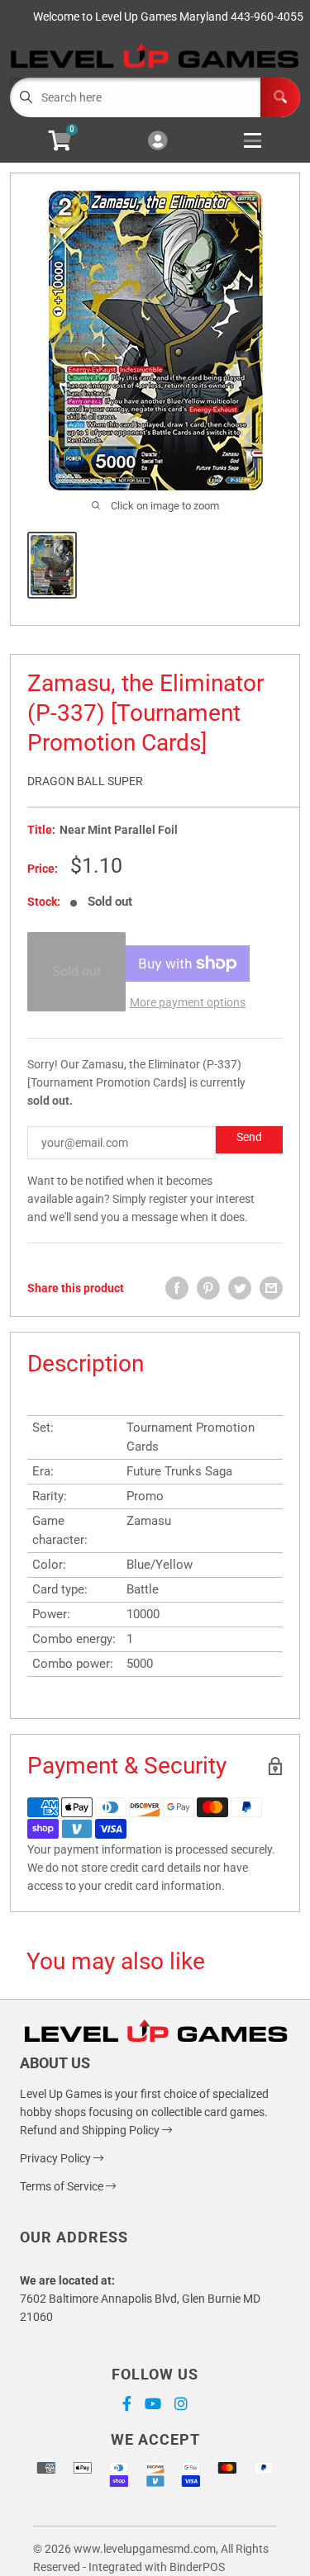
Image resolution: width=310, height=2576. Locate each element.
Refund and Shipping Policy (91, 2130)
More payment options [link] (188, 1002)
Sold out (76, 971)
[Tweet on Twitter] (240, 1288)
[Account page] (157, 142)
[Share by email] (271, 1288)
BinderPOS (197, 2567)
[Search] (280, 97)
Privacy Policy (57, 2158)
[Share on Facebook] (177, 1288)
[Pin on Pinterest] (208, 1288)
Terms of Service (63, 2186)
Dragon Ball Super (85, 781)
